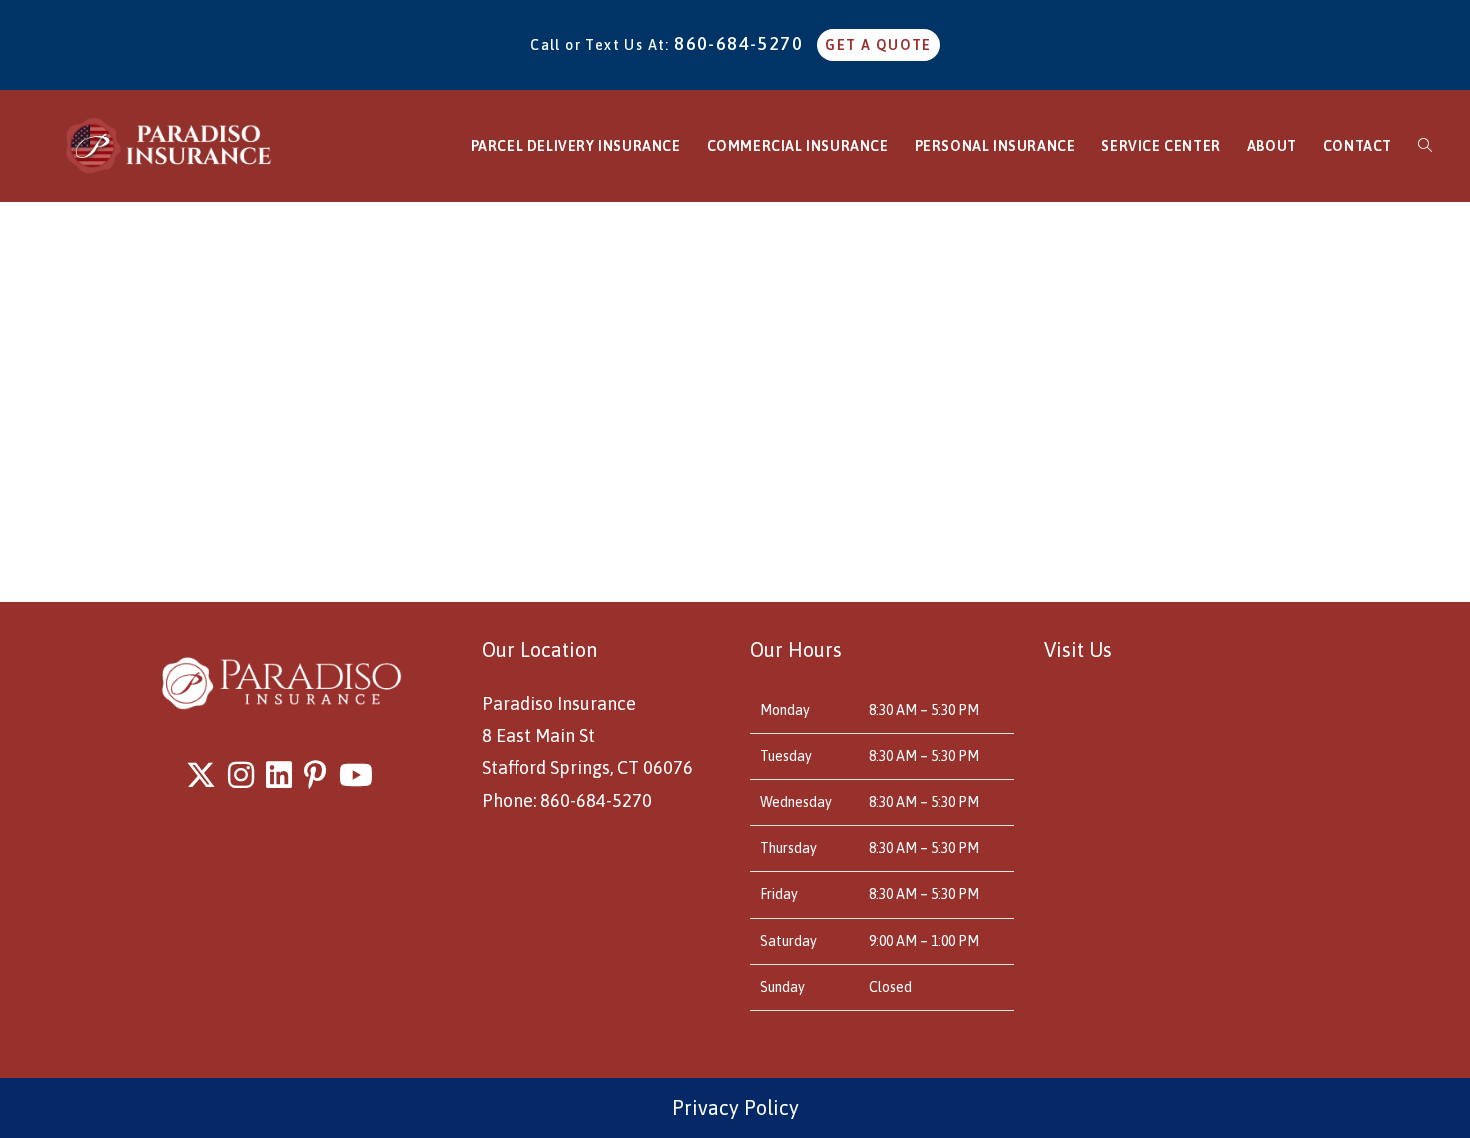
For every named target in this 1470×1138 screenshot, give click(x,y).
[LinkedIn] (279, 775)
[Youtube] (356, 775)
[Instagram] (241, 775)
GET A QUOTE (878, 45)
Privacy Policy (735, 1107)
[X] (201, 775)
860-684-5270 (738, 43)
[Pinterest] (315, 775)
